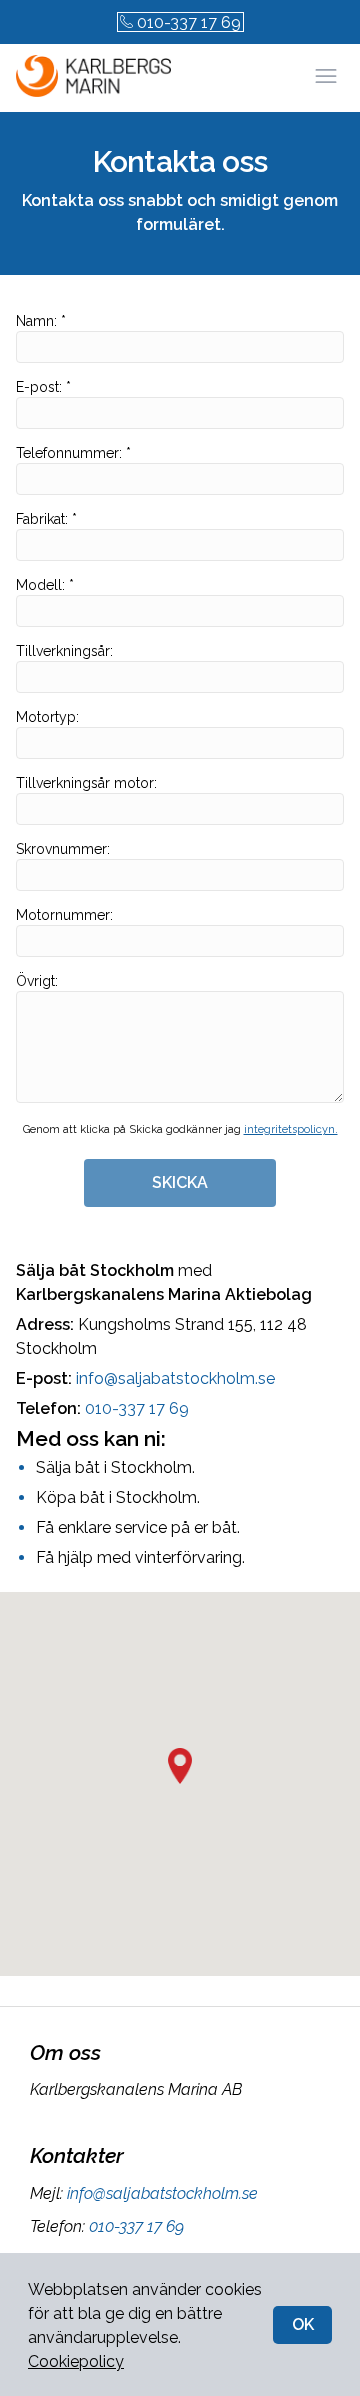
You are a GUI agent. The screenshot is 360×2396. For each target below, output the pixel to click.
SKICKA (180, 1182)
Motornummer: (64, 915)
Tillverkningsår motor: (86, 783)
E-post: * (43, 387)
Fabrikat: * (46, 519)
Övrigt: (37, 981)
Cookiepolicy (76, 2361)
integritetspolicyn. (291, 1129)
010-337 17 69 (189, 22)
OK (303, 2324)
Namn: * (41, 321)
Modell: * (45, 585)
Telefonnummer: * (73, 453)
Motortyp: (47, 717)
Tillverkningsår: (64, 651)
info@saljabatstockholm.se (175, 1378)
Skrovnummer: (63, 849)
